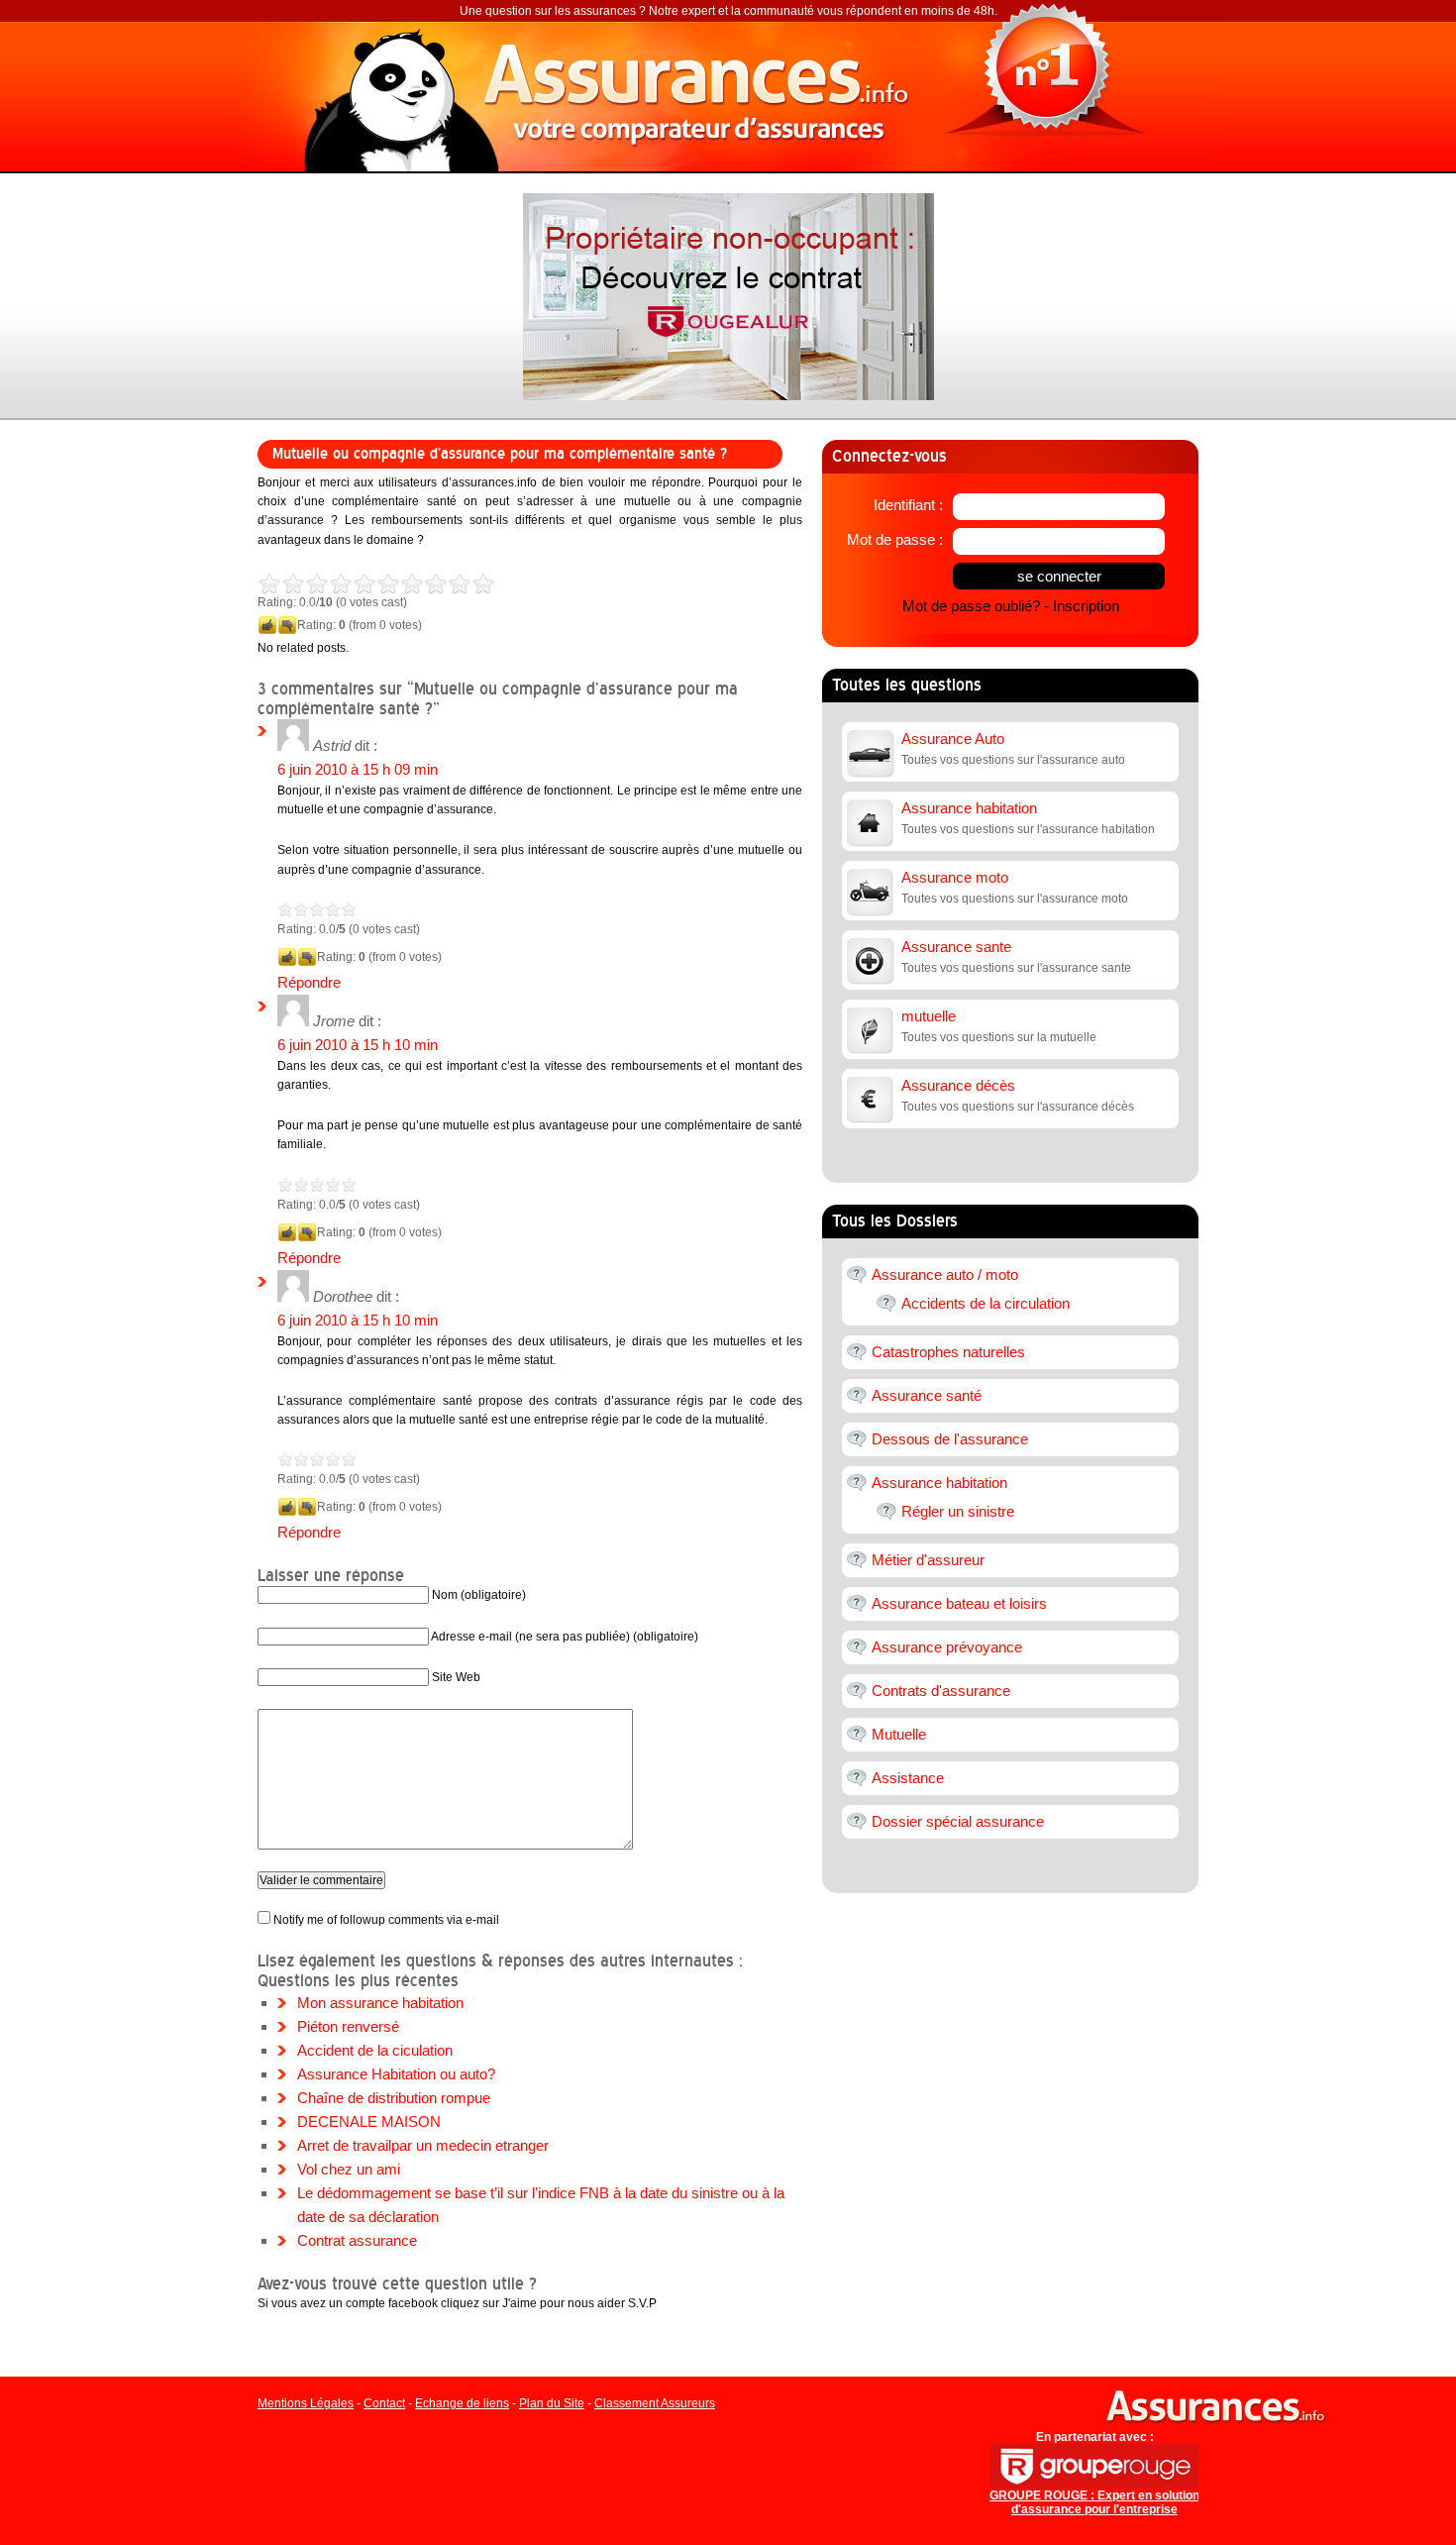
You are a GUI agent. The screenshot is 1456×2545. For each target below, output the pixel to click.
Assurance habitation (969, 808)
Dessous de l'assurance (950, 1439)
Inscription (1086, 606)
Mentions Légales (306, 2403)
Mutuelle (899, 1734)
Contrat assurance (357, 2240)
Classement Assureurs (655, 2403)
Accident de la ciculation (375, 2050)
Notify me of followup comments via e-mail (386, 1920)
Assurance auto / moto (945, 1274)
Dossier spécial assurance (958, 1821)
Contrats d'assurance (941, 1691)
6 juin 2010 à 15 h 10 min (358, 1045)
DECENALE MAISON (369, 2121)
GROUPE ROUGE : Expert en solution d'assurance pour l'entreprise (1094, 2502)
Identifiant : (908, 505)
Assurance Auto (953, 739)
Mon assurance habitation (380, 2003)
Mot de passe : (895, 539)
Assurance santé (927, 1395)
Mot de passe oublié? (971, 606)
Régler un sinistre (958, 1511)
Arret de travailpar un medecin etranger (423, 2145)
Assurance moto (955, 877)
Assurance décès (958, 1085)
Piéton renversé (348, 2026)
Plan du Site (552, 2403)
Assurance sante (956, 947)
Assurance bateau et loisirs (959, 1603)
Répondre (309, 982)
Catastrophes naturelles (948, 1352)
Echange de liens (462, 2403)
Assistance (908, 1778)
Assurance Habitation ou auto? (396, 2074)
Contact (384, 2403)
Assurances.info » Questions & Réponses (708, 94)
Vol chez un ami (349, 2169)
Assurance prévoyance (947, 1647)
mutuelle (929, 1016)
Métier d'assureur (928, 1560)
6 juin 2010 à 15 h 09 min (358, 769)
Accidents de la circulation (986, 1303)
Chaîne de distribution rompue (394, 2098)
